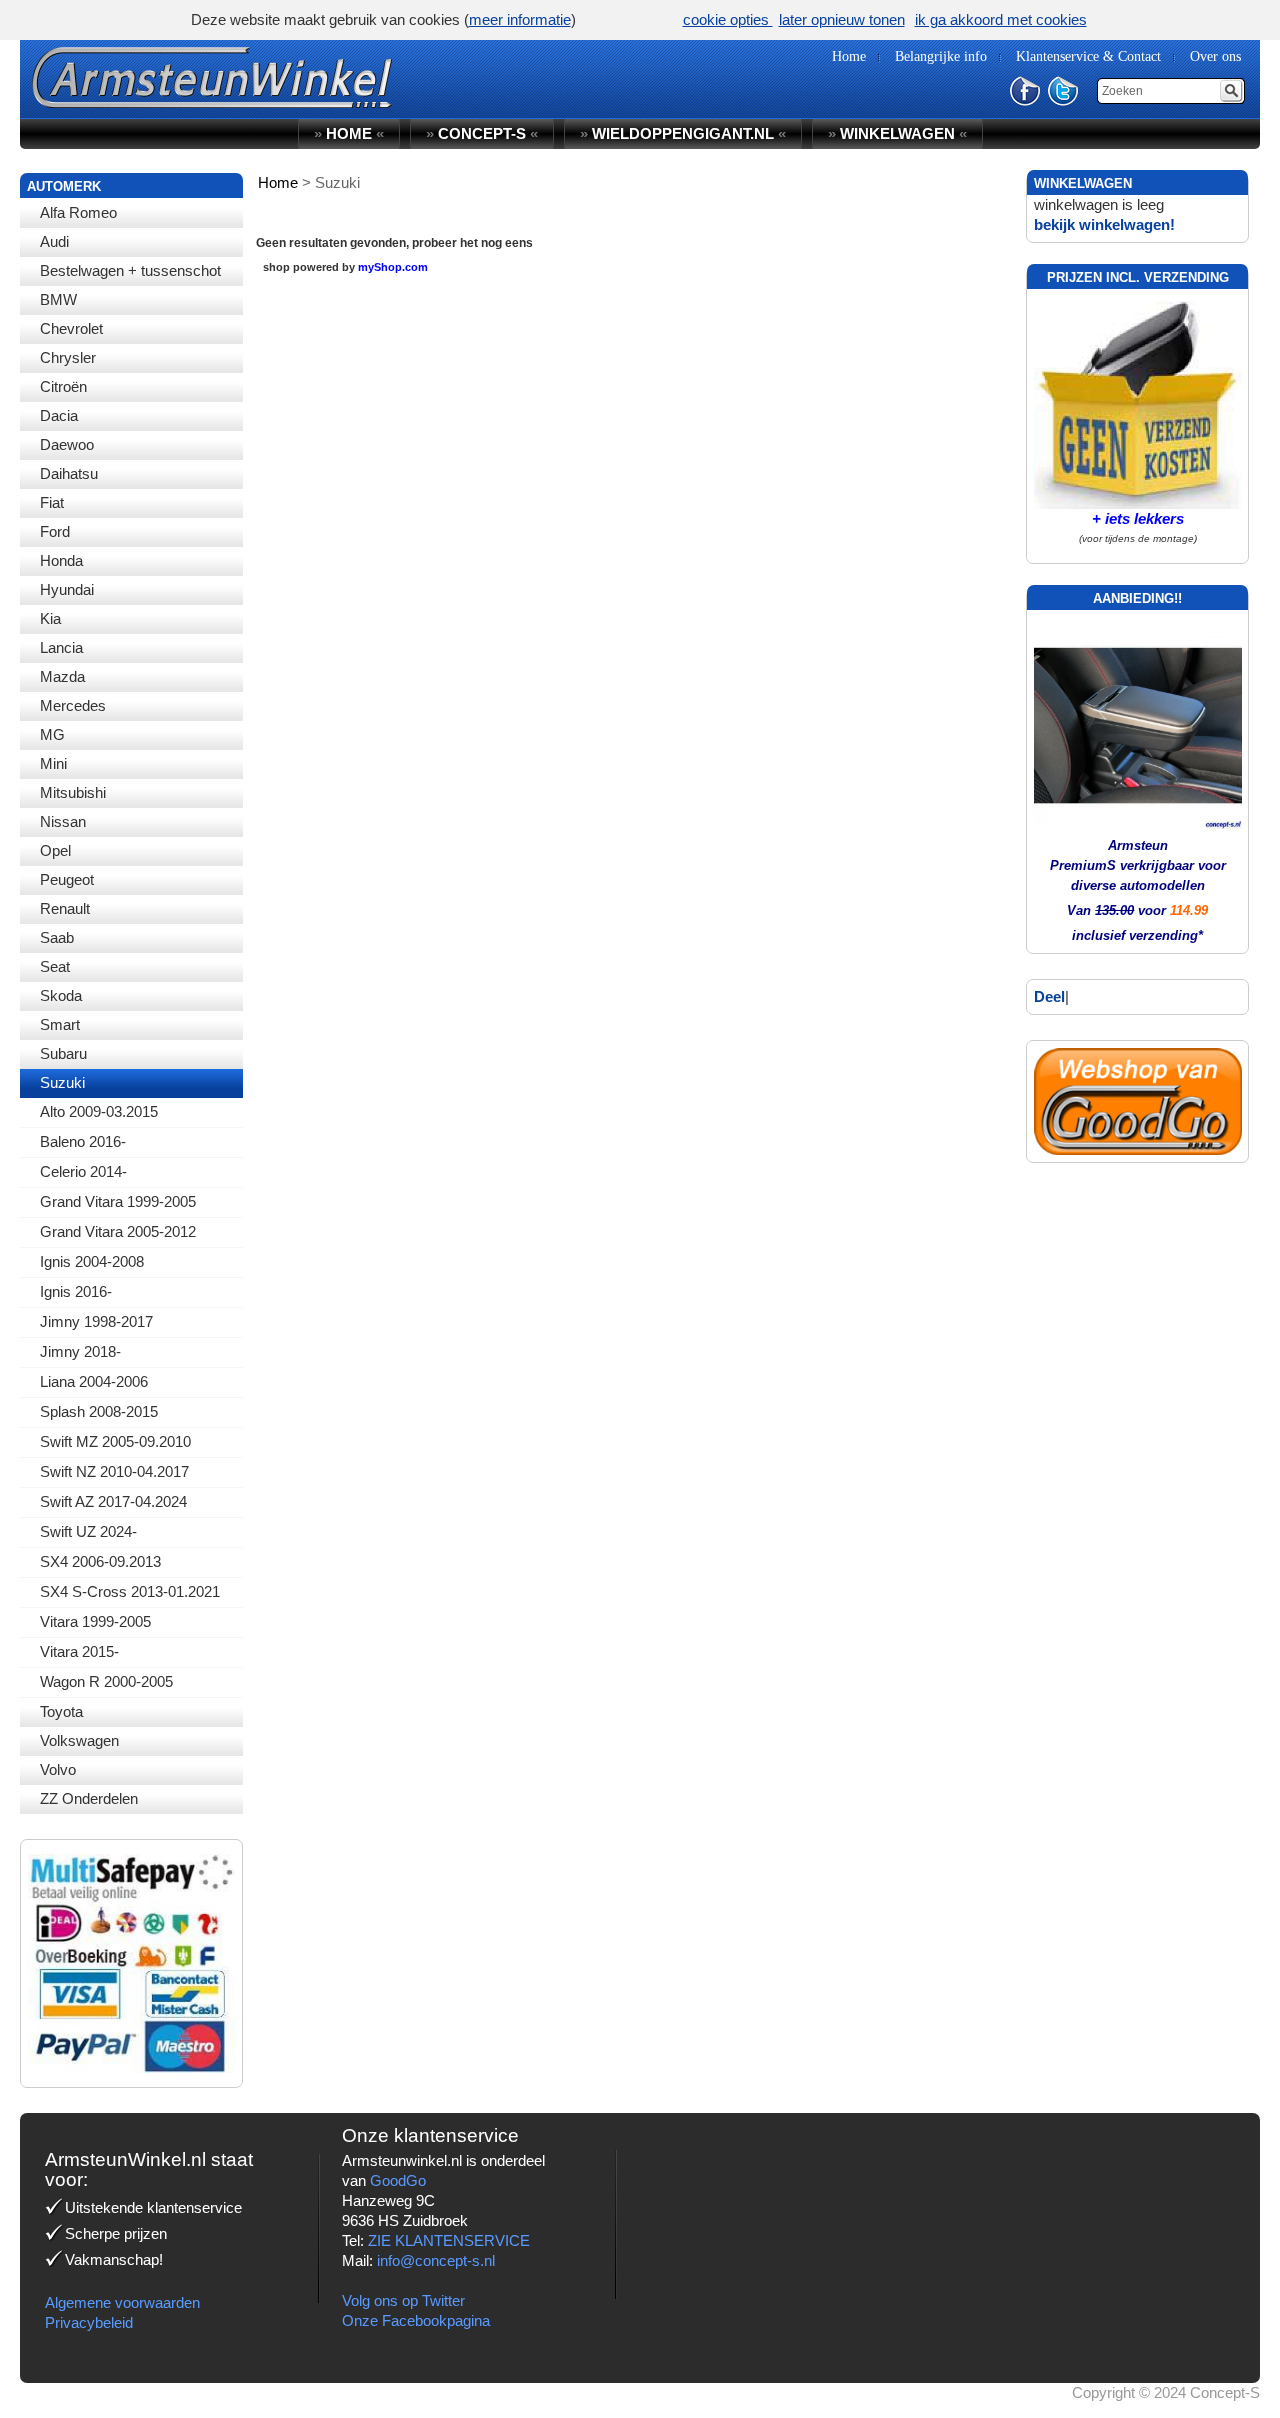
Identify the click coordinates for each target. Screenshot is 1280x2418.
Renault (65, 908)
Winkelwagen (897, 133)
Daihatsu (69, 473)
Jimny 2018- (80, 1351)
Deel (1049, 996)
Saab (57, 937)
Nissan (63, 821)
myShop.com (393, 267)
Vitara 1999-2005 (95, 1621)
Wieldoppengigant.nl (683, 133)
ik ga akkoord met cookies (1001, 19)
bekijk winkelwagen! (1104, 224)
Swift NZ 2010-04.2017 (114, 1471)
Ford (55, 531)
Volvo (58, 1769)
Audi (54, 241)
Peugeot (67, 879)
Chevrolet (71, 328)
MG (52, 734)
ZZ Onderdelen (89, 1798)
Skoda (61, 995)
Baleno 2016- (83, 1141)
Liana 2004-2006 (94, 1381)
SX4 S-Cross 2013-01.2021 (130, 1591)
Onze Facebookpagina (416, 2320)
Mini (53, 763)
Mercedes (73, 705)
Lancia (61, 647)
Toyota (61, 1711)
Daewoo (67, 444)
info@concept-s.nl (436, 2260)
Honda (61, 560)
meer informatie (520, 19)
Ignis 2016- (76, 1291)
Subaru (63, 1053)
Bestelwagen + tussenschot (130, 270)
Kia (50, 618)
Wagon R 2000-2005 (106, 1681)
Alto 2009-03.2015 (99, 1111)
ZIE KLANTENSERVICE (449, 2240)
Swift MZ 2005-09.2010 (115, 1441)
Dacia (59, 415)
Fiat (52, 502)
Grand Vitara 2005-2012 (118, 1231)
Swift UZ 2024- (88, 1531)
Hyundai (67, 589)
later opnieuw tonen (842, 19)
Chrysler (68, 357)
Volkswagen (79, 1740)
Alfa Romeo (78, 212)
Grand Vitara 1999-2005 (118, 1201)
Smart (60, 1024)
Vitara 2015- (79, 1651)
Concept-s (482, 133)
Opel (55, 850)
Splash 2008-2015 (99, 1411)
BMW (58, 299)
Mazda (62, 676)
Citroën (63, 386)
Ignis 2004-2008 (92, 1261)
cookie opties (728, 19)
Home (349, 133)
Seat (55, 966)
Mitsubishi (73, 792)
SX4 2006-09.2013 (100, 1561)
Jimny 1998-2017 (96, 1321)
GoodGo (398, 2180)
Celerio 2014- (83, 1171)
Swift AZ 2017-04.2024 (113, 1501)
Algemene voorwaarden (122, 2302)
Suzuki (62, 1082)
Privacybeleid (89, 2322)
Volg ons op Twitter (403, 2300)
